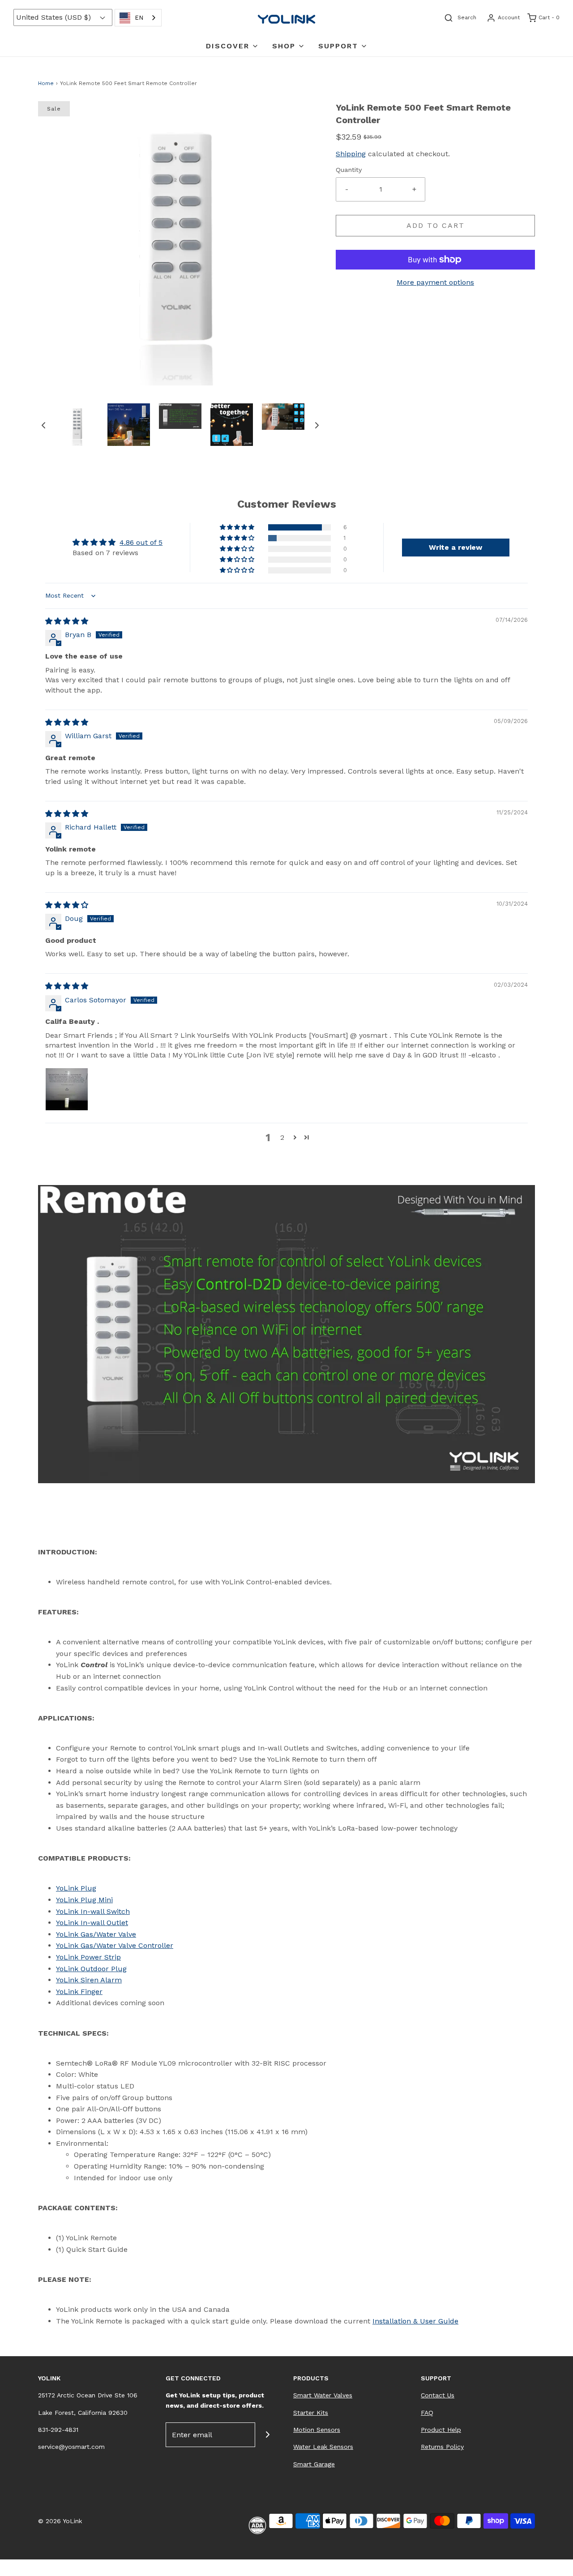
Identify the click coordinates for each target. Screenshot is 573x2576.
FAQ (427, 2413)
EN (139, 18)
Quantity (349, 170)
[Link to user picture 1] (67, 1089)
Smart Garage (314, 2464)
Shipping (351, 154)
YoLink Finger (79, 1992)
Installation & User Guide (415, 2321)
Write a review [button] (455, 547)
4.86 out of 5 (141, 542)
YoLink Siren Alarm (89, 1980)
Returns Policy (442, 2447)
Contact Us (438, 2395)
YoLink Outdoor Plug (91, 1969)
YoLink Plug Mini (84, 1900)
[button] (43, 425)
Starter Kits (311, 2413)
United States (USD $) (55, 17)
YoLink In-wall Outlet (92, 1923)
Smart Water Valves (323, 2395)
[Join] (267, 2435)
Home (46, 83)
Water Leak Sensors (323, 2447)
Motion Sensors (317, 2430)
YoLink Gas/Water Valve (96, 1934)
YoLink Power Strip (88, 1957)
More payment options (435, 282)
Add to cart (436, 225)
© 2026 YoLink (60, 2521)
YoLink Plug (76, 1888)
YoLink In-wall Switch (93, 1911)
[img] (67, 621)
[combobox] (138, 18)
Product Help (441, 2430)
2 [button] (282, 1137)
